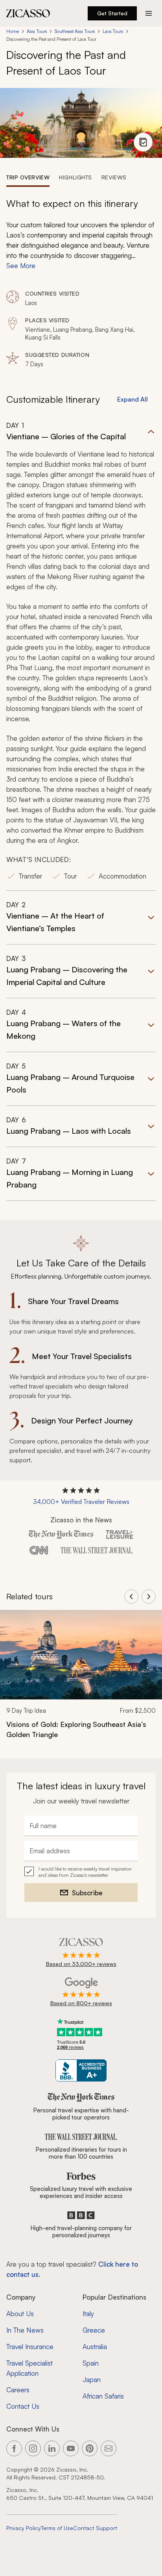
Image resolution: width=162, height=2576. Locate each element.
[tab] (28, 177)
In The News (25, 2330)
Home (13, 31)
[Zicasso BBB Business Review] (81, 2071)
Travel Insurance (30, 2347)
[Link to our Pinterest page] (90, 2448)
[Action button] (149, 13)
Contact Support (95, 2528)
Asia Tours (37, 31)
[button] (81, 656)
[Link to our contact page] (109, 2448)
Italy (88, 2314)
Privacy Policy (24, 2528)
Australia (95, 2347)
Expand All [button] (133, 399)
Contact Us (23, 2406)
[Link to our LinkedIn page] (52, 2448)
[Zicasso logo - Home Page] (28, 13)
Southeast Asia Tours (75, 31)
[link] (81, 1680)
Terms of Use (57, 2528)
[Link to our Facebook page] (14, 2448)
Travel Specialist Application (29, 2368)
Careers (18, 2390)
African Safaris (103, 2396)
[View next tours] (149, 1597)
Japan (92, 2380)
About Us (20, 2314)
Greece (94, 2330)
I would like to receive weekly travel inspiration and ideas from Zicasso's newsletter (85, 1872)
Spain (91, 2363)
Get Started (112, 13)
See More (21, 266)
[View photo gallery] (143, 142)
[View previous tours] (131, 1597)
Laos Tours (113, 31)
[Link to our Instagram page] (33, 2448)
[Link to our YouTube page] (71, 2448)
